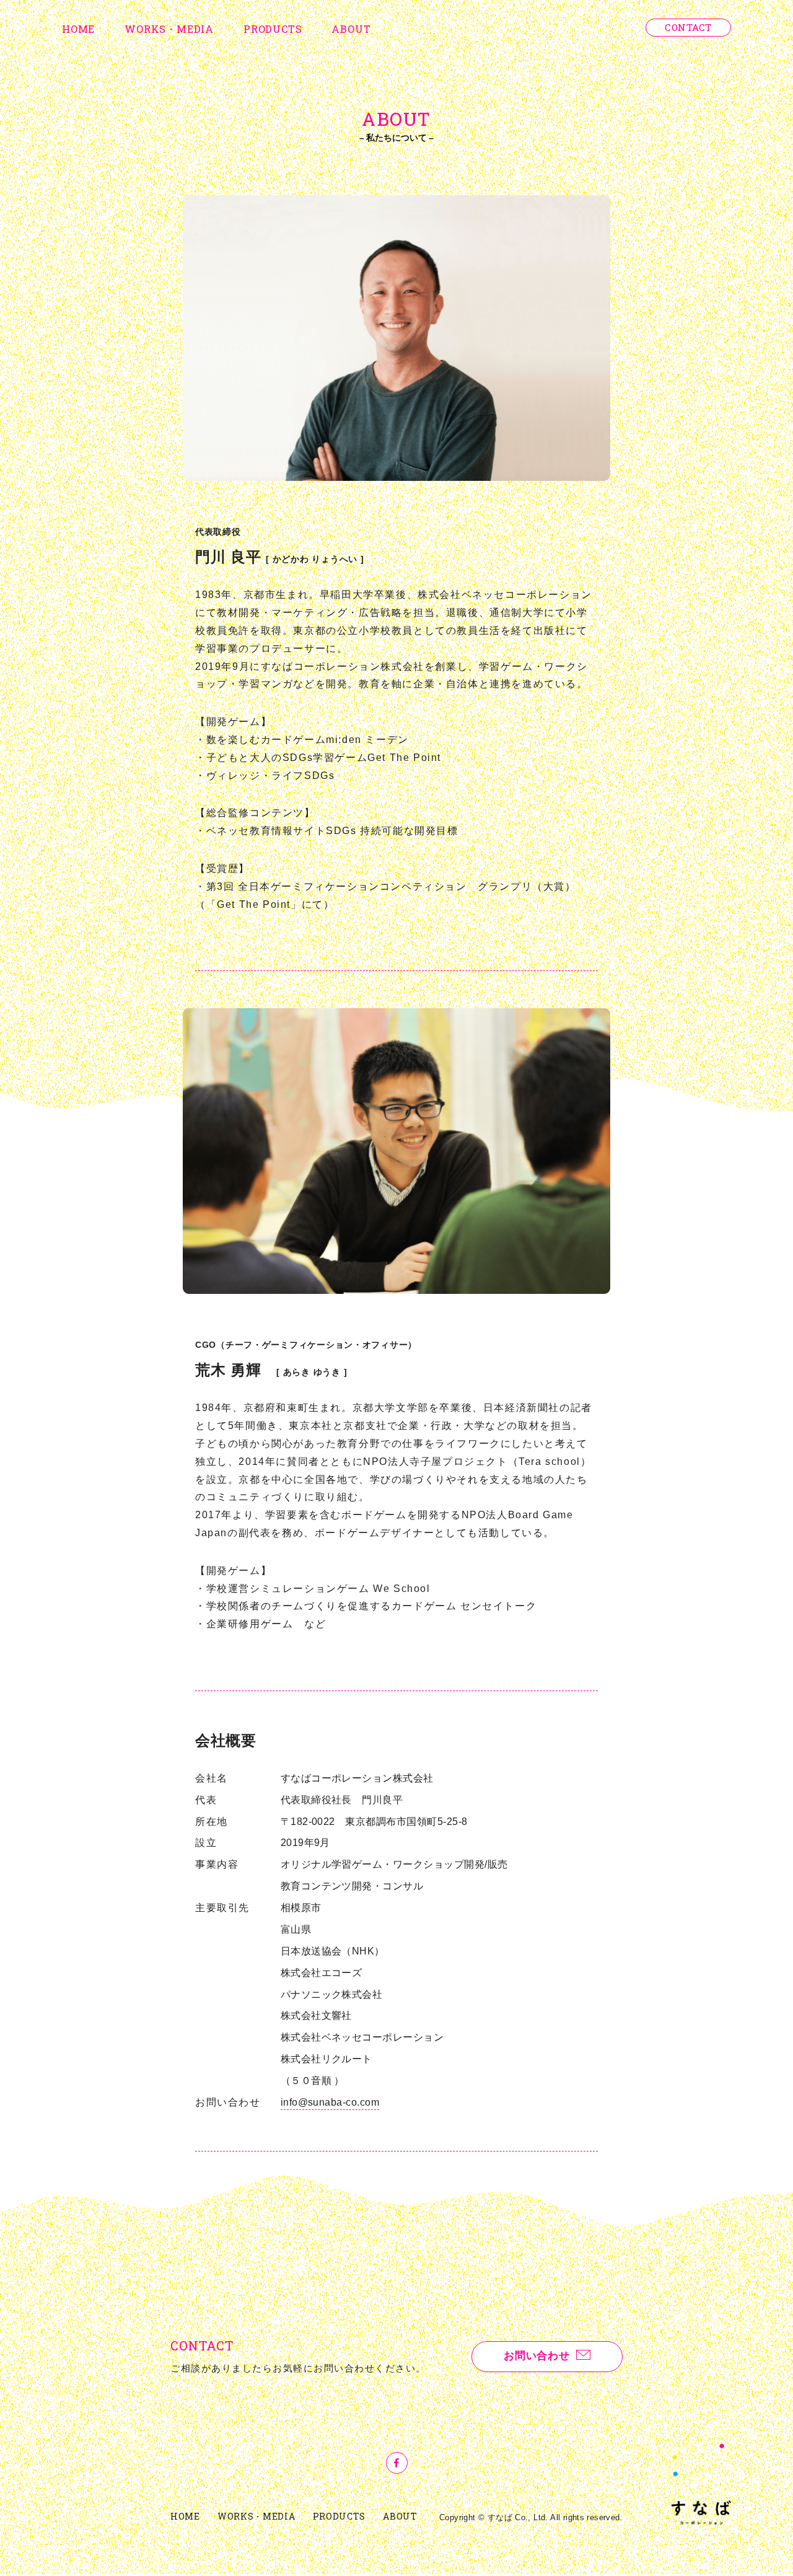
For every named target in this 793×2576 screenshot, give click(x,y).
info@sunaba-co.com (330, 2102)
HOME (78, 29)
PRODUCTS (273, 29)
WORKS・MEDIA (169, 29)
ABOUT (351, 29)
